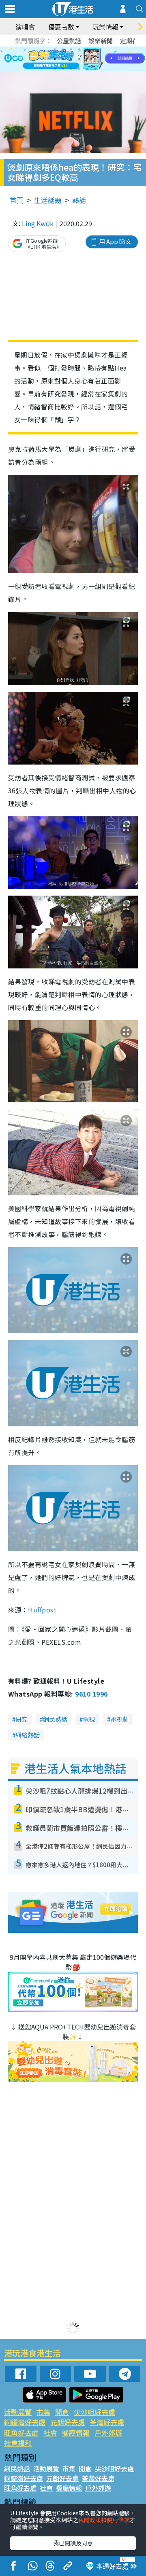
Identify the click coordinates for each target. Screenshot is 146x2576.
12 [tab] (95, 59)
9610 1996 (91, 1694)
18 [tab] (95, 69)
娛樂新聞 (101, 41)
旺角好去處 (21, 2433)
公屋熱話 (69, 41)
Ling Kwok (38, 223)
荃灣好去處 (107, 2422)
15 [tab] (71, 69)
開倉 (62, 2412)
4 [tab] (79, 49)
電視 (89, 1719)
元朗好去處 (68, 2422)
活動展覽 (18, 2412)
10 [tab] (79, 59)
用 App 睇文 (115, 241)
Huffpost (42, 1610)
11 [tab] (87, 59)
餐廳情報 (76, 2433)
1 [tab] (55, 49)
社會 (50, 2433)
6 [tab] (95, 49)
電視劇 (119, 1719)
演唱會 (25, 27)
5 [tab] (87, 49)
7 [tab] (55, 59)
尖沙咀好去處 (94, 2412)
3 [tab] (71, 49)
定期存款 (132, 41)
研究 (21, 1719)
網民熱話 (55, 1719)
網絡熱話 (28, 1735)
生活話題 (48, 200)
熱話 (79, 200)
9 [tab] (71, 59)
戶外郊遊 (108, 2433)
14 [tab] (63, 69)
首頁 (17, 200)
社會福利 (18, 2443)
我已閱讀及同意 (73, 2543)
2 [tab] (63, 49)
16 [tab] (79, 69)
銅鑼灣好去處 (25, 2422)
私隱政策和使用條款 (104, 2520)
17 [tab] (87, 69)
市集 (43, 2412)
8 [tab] (63, 59)
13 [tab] (55, 69)
